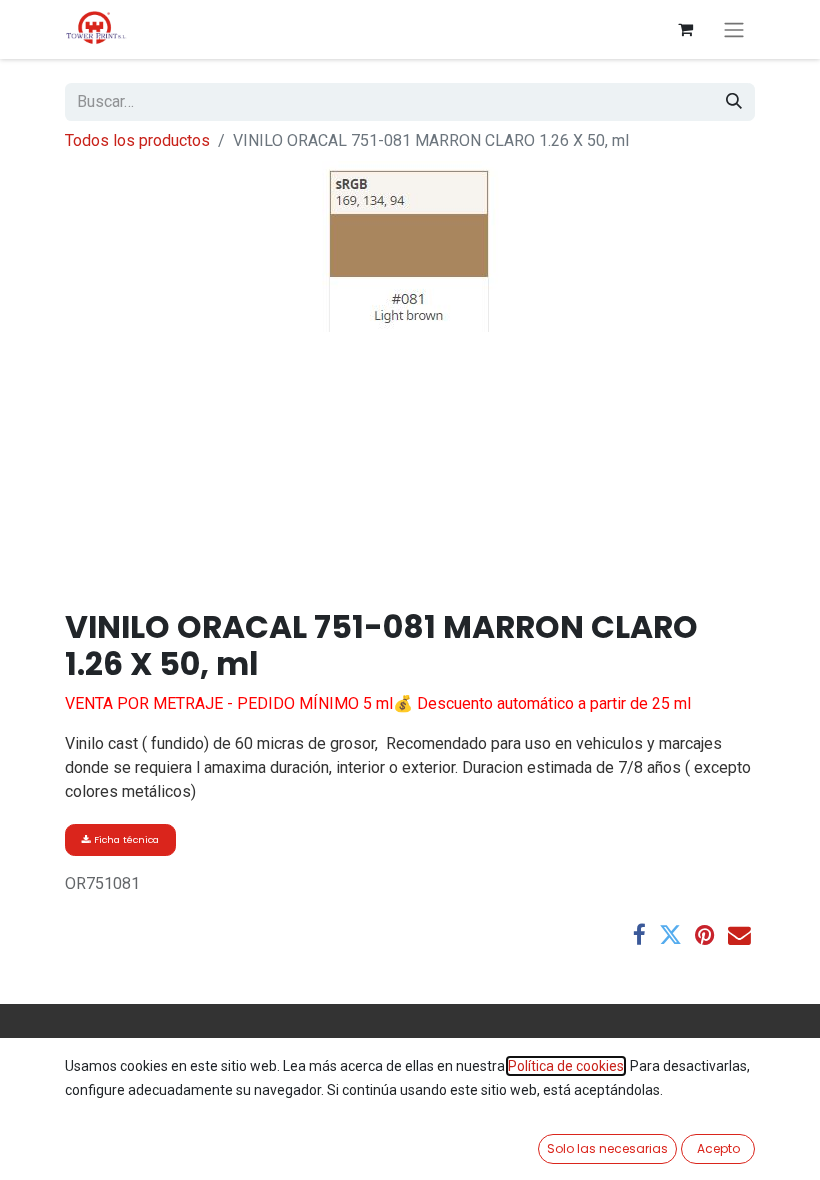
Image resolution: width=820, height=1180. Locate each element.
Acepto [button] (718, 1148)
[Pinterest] (705, 935)
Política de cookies (566, 1066)
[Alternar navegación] (734, 29)
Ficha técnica (125, 839)
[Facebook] (639, 935)
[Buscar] (734, 102)
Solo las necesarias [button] (607, 1148)
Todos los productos (137, 140)
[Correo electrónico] (739, 935)
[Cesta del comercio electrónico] (685, 29)
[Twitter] (670, 935)
